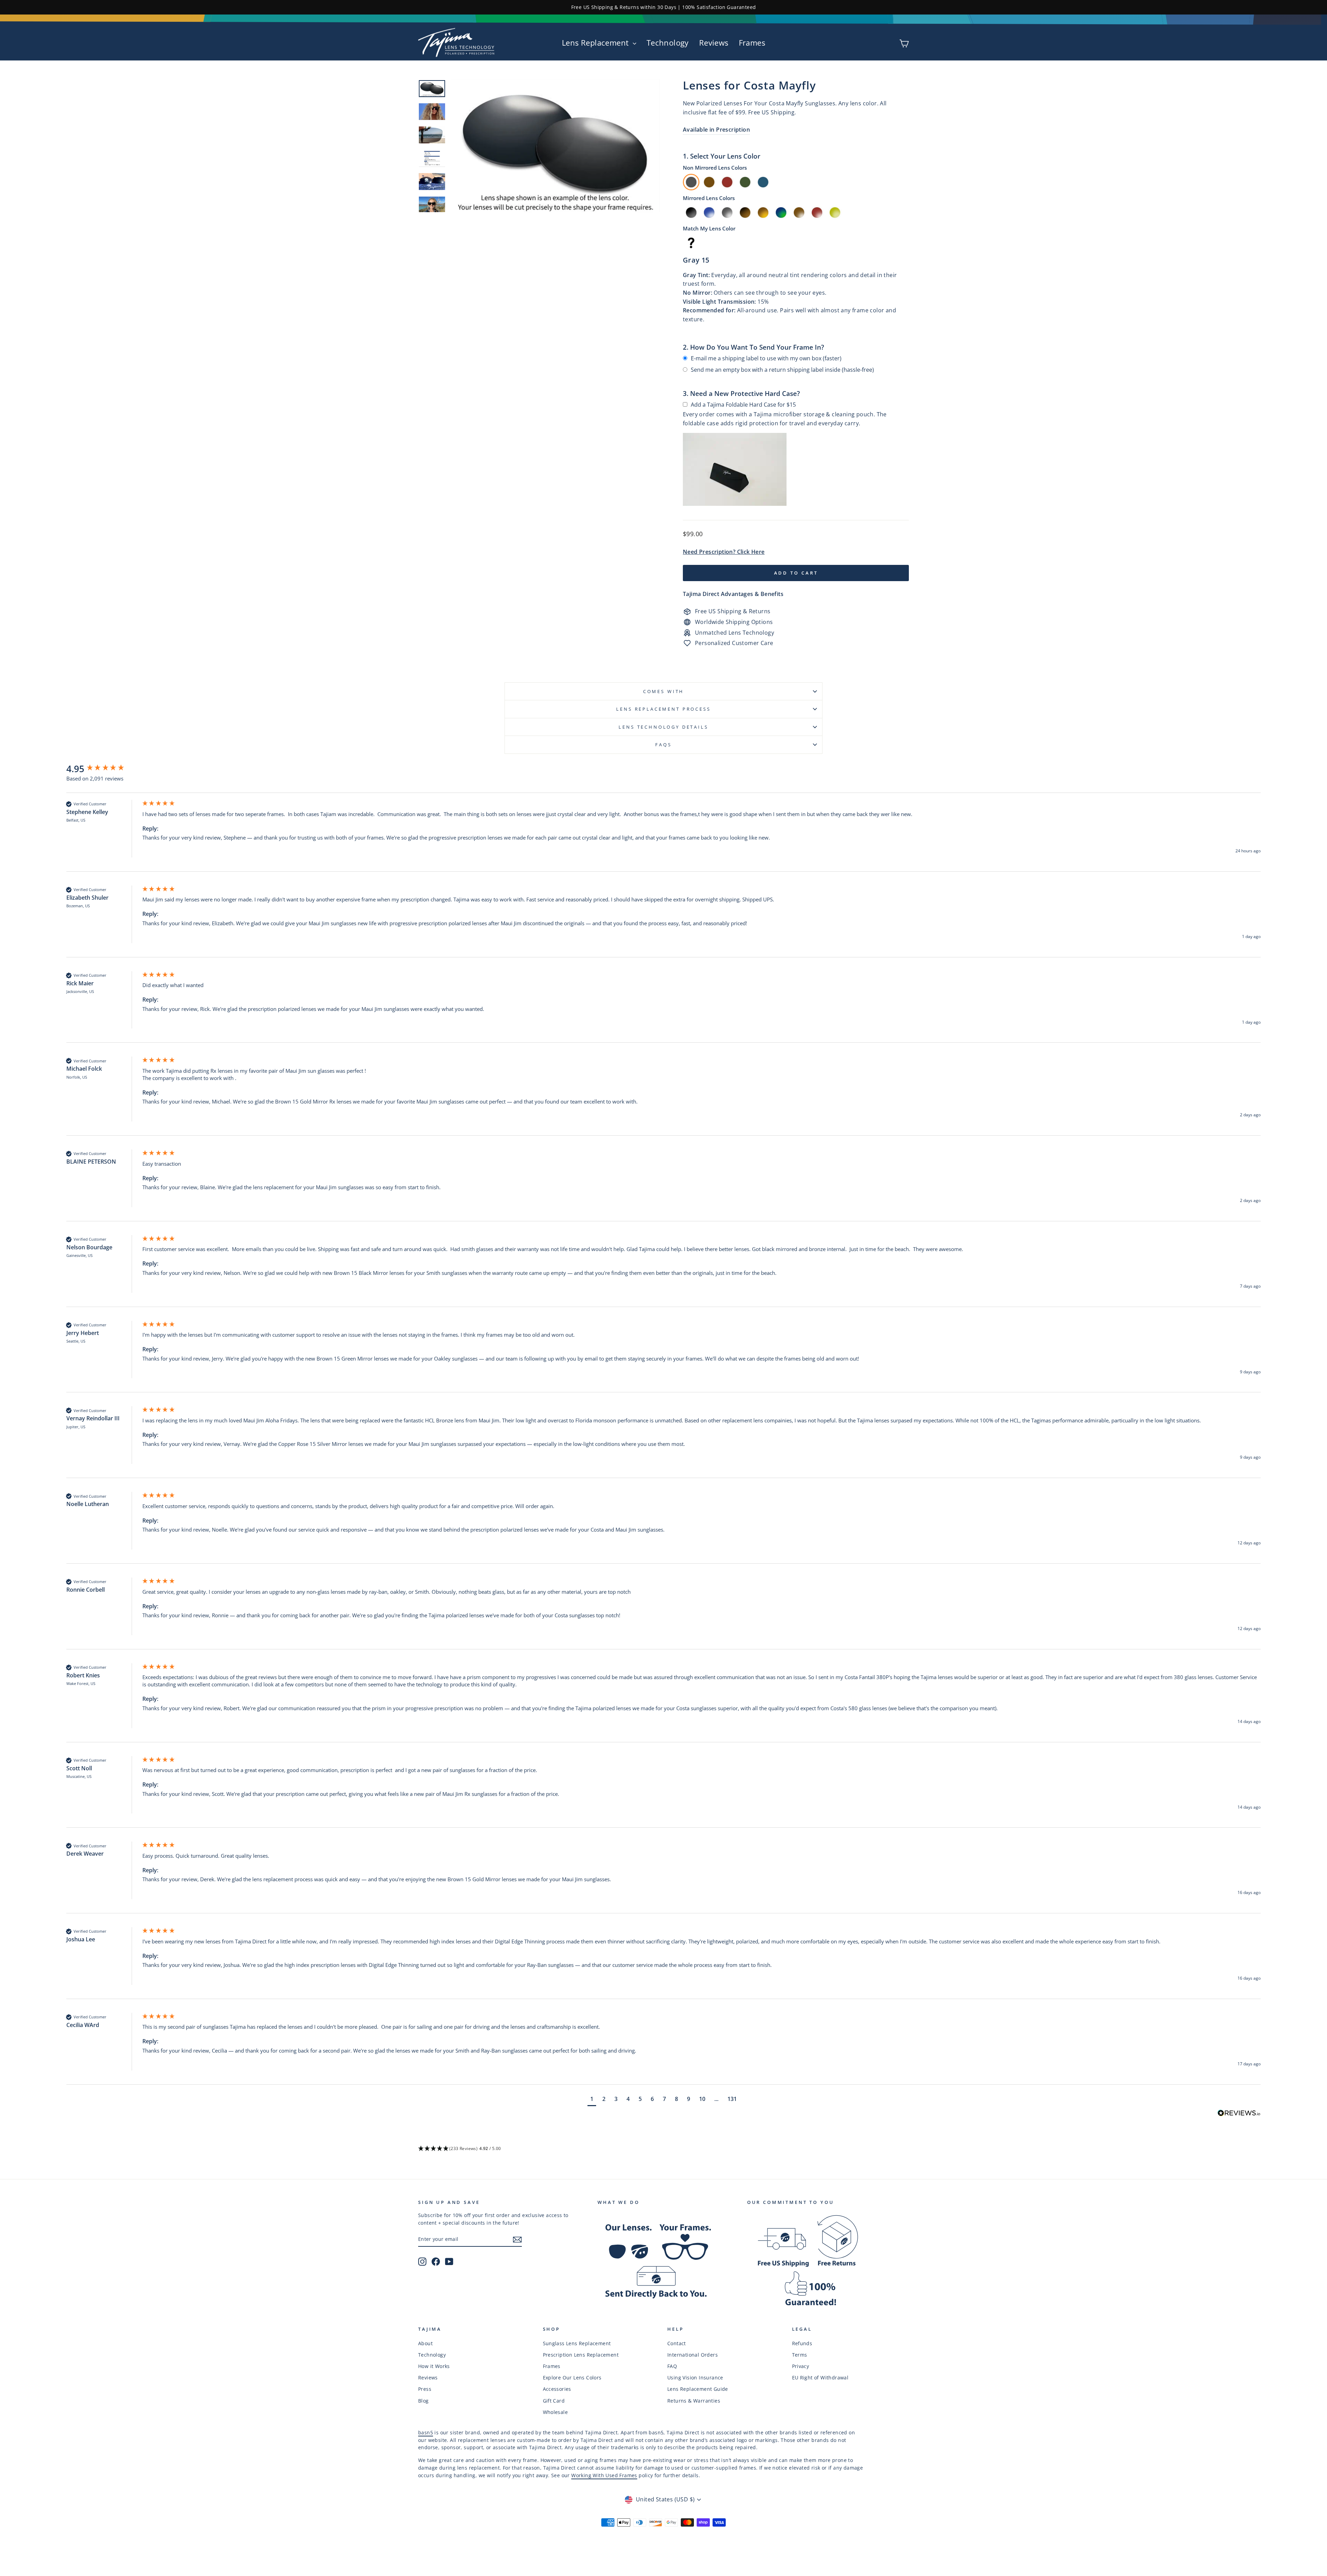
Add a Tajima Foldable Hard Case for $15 (743, 405)
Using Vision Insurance (695, 2378)
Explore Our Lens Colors (572, 2378)
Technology (668, 42)
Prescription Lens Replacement (581, 2355)
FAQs (663, 745)
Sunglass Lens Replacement (577, 2343)
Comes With (663, 691)
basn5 (426, 2432)
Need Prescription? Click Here (724, 552)
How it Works (434, 2366)
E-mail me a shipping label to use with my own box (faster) (766, 358)
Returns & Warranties (694, 2401)
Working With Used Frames (604, 2475)
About (425, 2343)
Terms (800, 2355)
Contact (677, 2343)
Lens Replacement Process (663, 709)
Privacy (801, 2366)
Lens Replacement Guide (698, 2389)
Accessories (557, 2389)
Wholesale (556, 2412)
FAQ (672, 2366)
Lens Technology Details (663, 727)
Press (425, 2389)
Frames (752, 42)
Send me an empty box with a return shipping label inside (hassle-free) (782, 370)
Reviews (714, 42)
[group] (103, 769)
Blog (423, 2401)
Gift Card (554, 2401)
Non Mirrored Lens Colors (715, 168)
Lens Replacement (596, 42)
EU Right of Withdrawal (820, 2378)
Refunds (802, 2343)
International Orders (693, 2355)
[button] (592, 2100)
